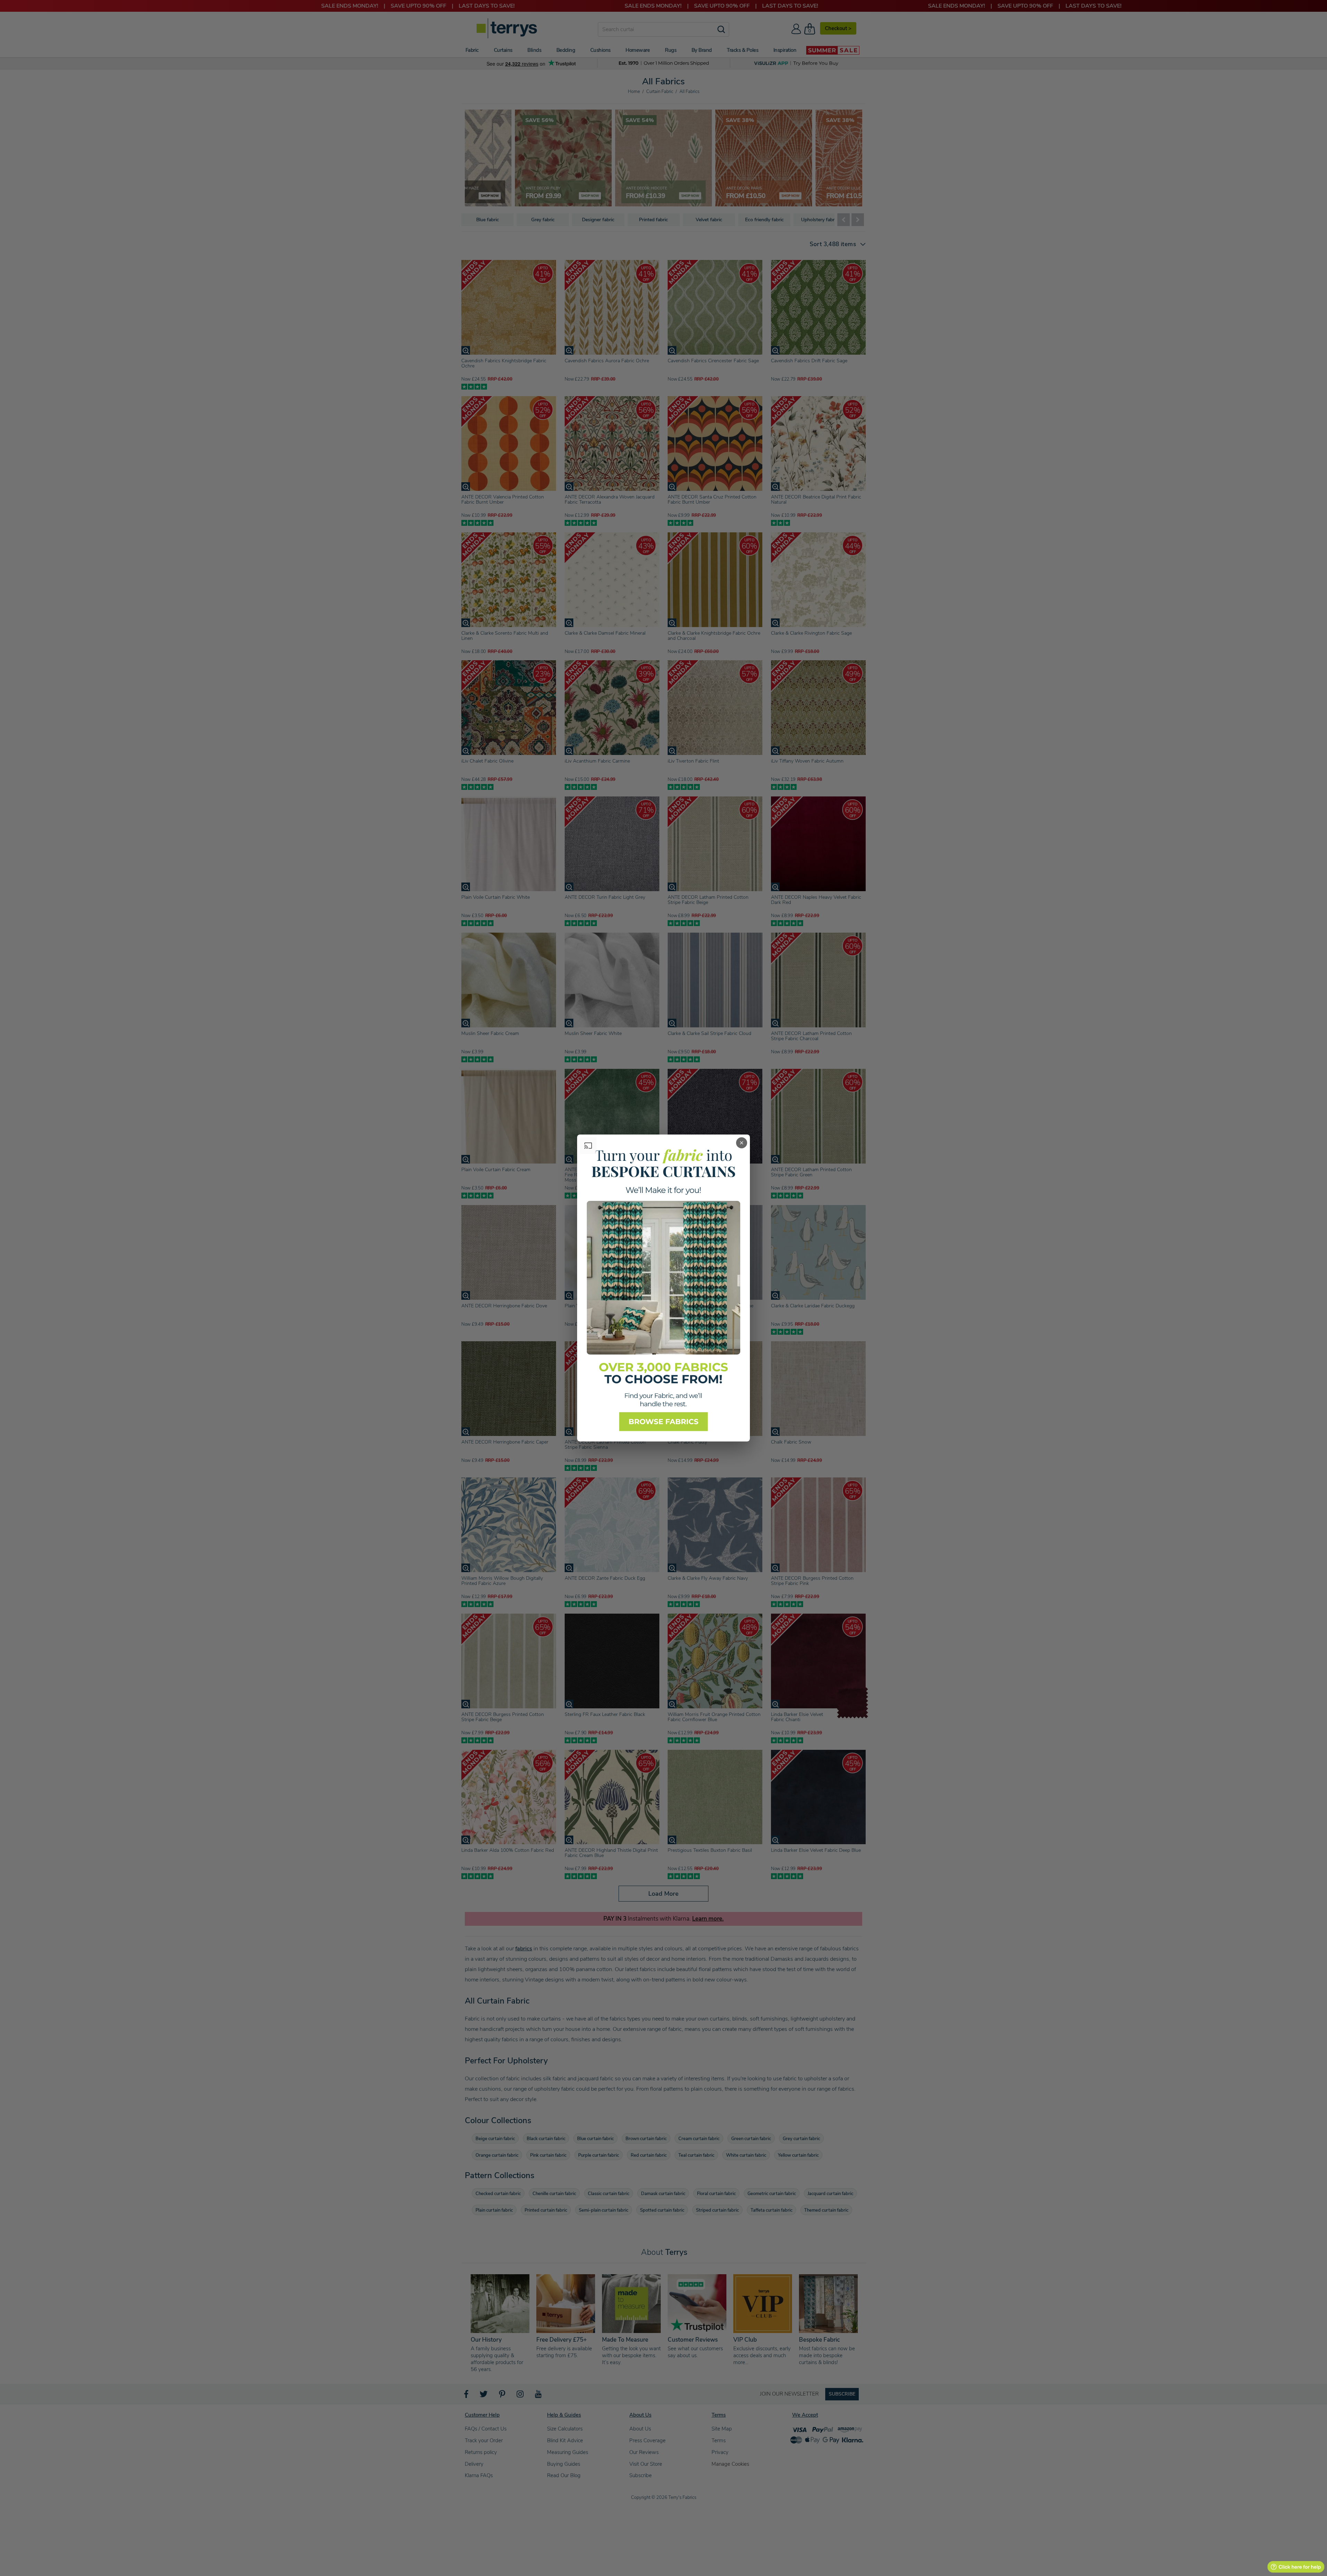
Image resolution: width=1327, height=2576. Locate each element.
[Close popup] (742, 1143)
